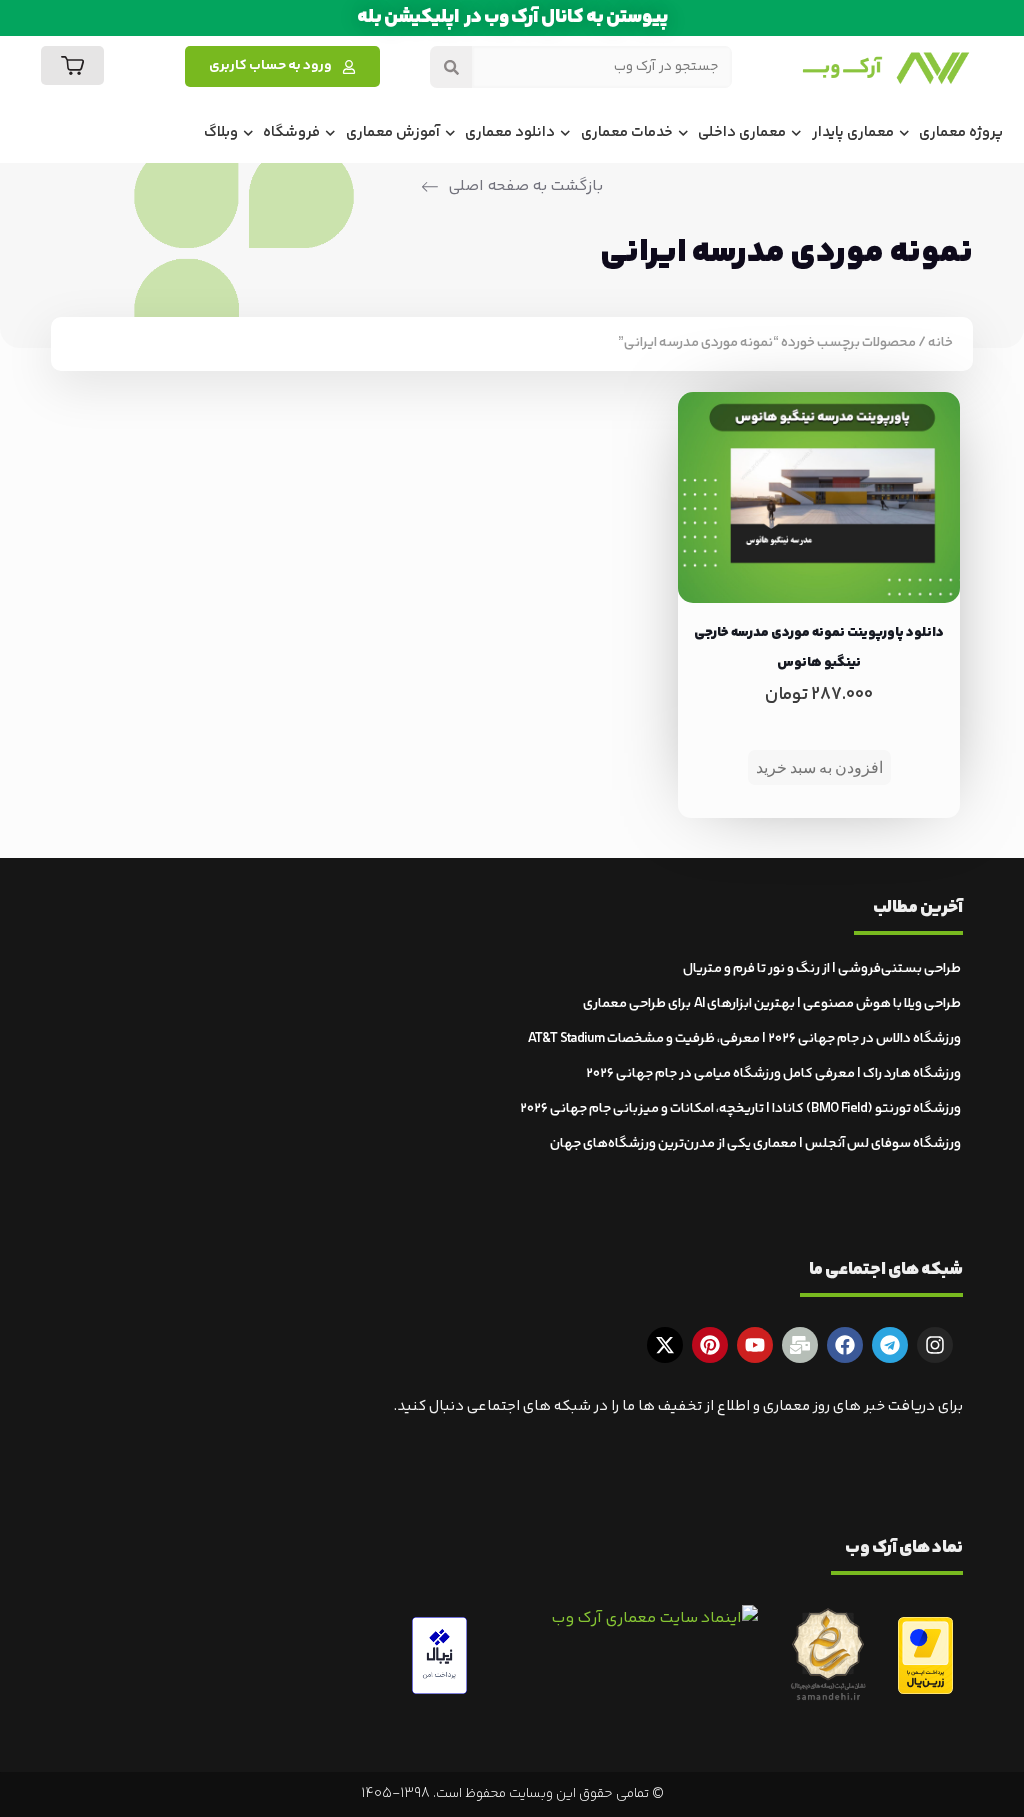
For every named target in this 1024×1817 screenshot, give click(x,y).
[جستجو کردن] (451, 67)
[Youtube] (755, 1345)
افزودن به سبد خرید (819, 767)
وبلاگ (221, 132)
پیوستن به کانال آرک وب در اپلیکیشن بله (512, 17)
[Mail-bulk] (800, 1345)
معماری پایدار (853, 132)
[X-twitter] (665, 1345)
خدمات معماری (627, 132)
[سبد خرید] (72, 65)
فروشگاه (291, 132)
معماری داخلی (742, 132)
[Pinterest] (710, 1345)
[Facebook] (845, 1345)
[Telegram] (890, 1345)
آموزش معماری (393, 132)
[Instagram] (935, 1345)
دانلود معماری (510, 132)
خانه (940, 343)
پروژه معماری (961, 132)
